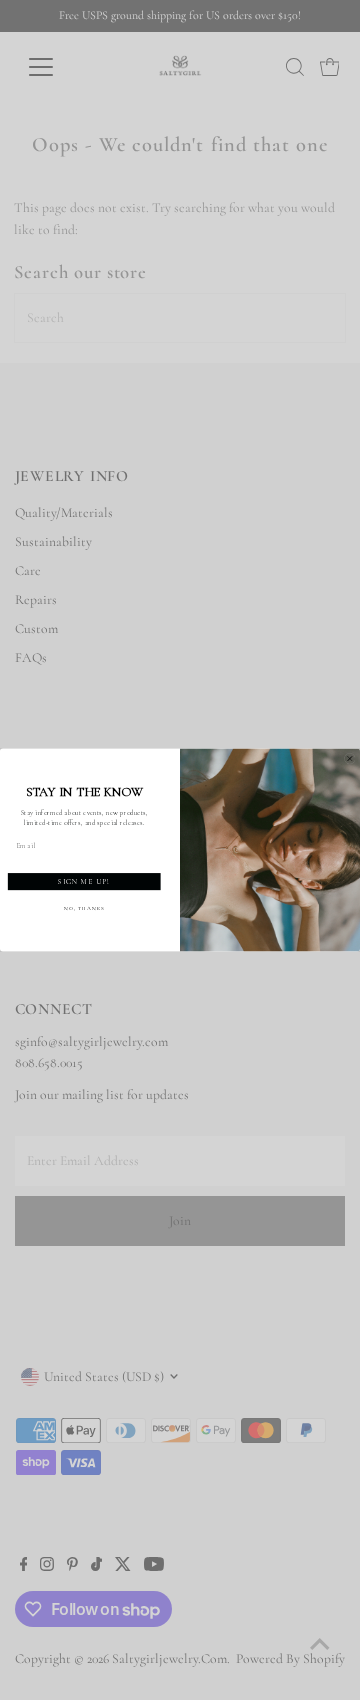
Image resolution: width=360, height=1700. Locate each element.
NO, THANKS (84, 909)
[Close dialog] (349, 758)
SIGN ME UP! (84, 881)
